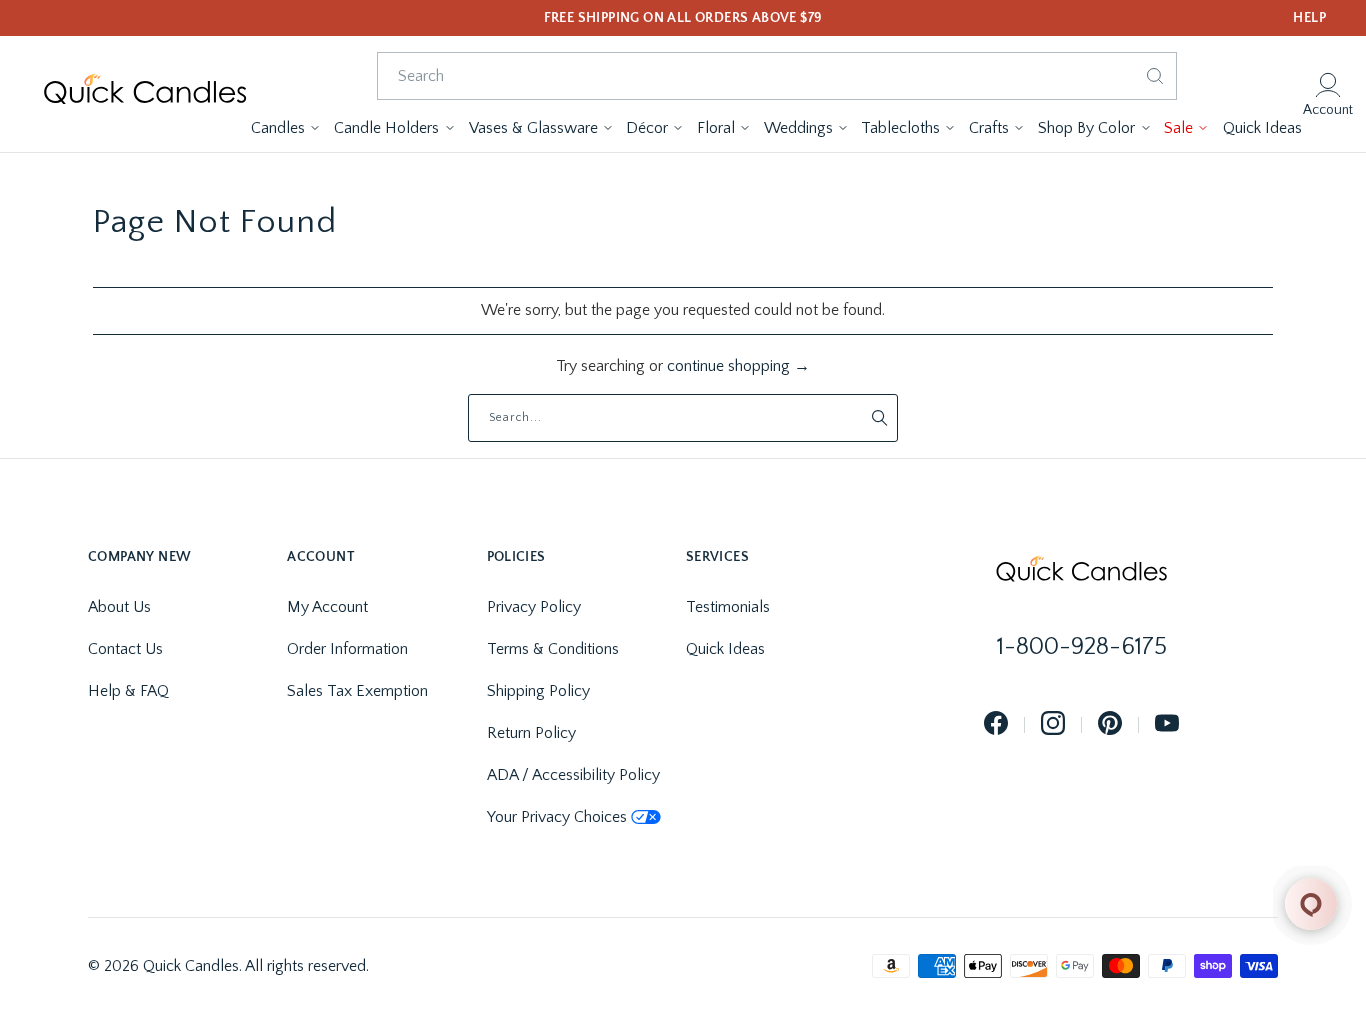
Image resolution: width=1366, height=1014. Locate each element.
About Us (119, 607)
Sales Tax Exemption (357, 691)
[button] (285, 128)
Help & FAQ (128, 691)
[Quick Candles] (145, 94)
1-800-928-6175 (1082, 647)
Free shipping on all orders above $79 (683, 18)
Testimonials (728, 607)
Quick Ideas (725, 649)
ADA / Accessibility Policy (573, 775)
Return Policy (531, 733)
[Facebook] (996, 724)
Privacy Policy (534, 607)
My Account (327, 607)
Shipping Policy (538, 691)
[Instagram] (1053, 724)
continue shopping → (738, 366)
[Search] (1155, 76)
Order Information (347, 649)
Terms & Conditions (553, 649)
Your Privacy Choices (557, 817)
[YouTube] (1167, 724)
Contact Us (125, 649)
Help (1309, 18)
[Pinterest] (1110, 724)
